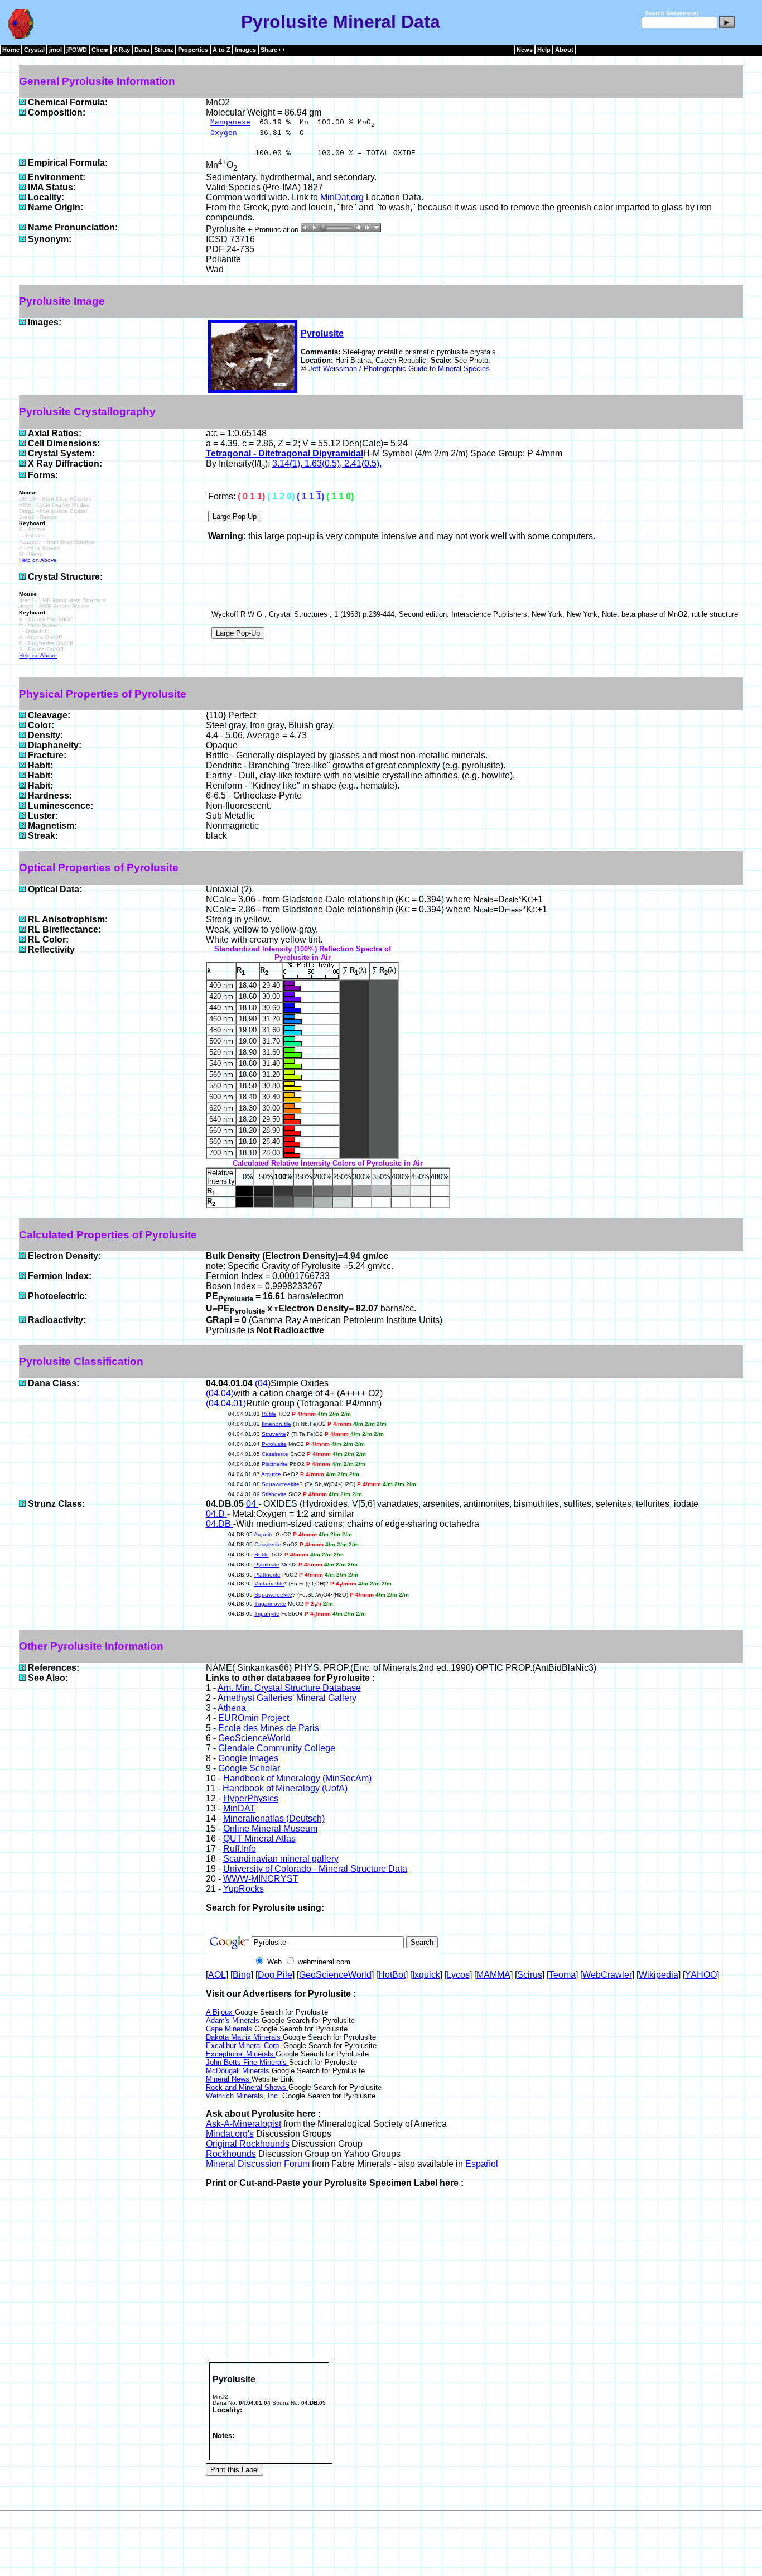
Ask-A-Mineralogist (243, 2124)
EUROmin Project (254, 1718)
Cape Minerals (230, 2029)
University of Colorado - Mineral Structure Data (315, 1869)
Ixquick (426, 1975)
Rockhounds (231, 2154)
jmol (56, 50)
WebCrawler (607, 1975)
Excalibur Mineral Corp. (245, 2046)
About (564, 50)
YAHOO (701, 1975)
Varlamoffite (269, 1583)
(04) (263, 1383)
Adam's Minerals (234, 2020)
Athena (232, 1708)
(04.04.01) (226, 1403)
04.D (216, 1514)
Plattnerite (275, 1464)
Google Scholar (249, 1768)
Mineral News (229, 2079)
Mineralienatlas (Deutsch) (274, 1818)
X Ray (122, 50)
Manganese (230, 122)
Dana (142, 50)
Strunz (164, 50)
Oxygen (224, 133)
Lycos (458, 1975)
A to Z (221, 50)
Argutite (271, 1474)
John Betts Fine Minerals (247, 2062)
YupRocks (243, 1889)
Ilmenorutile (276, 1424)
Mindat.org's (230, 2134)
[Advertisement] (474, 2275)
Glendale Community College (277, 1748)
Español (482, 2164)
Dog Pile (275, 1975)
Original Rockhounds (248, 2144)
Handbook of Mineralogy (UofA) (285, 1788)
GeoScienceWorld (254, 1738)
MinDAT (239, 1808)
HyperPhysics (251, 1798)
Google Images (248, 1758)
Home (11, 50)
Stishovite (274, 1494)
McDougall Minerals (239, 2071)
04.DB (220, 1524)
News (525, 50)
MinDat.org (342, 197)
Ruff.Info (240, 1849)
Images (245, 50)
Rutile (269, 1414)
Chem (100, 50)
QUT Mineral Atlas (259, 1839)
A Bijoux (220, 2012)
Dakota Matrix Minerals (244, 2037)
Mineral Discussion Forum (258, 2164)
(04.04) (220, 1393)
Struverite (274, 1434)
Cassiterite (275, 1454)
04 (252, 1504)
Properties (193, 50)
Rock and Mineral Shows (247, 2087)
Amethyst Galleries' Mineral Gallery (287, 1698)
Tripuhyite (267, 1614)
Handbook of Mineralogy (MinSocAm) (297, 1778)
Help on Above (38, 560)
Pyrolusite (322, 333)
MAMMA (493, 1975)
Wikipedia (659, 1975)
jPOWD (77, 50)
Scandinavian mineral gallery (281, 1859)
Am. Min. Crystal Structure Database (289, 1688)
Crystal (34, 50)
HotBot (392, 1975)
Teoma (562, 1975)
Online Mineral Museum (270, 1828)
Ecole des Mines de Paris (269, 1728)
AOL (217, 1975)
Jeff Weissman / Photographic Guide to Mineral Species (399, 369)
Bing (242, 1975)
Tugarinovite (270, 1604)
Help (544, 50)
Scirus (530, 1975)
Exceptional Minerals (241, 2054)
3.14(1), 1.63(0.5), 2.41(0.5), (327, 463)
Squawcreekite (281, 1484)
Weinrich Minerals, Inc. (244, 2096)
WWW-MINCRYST (261, 1879)
